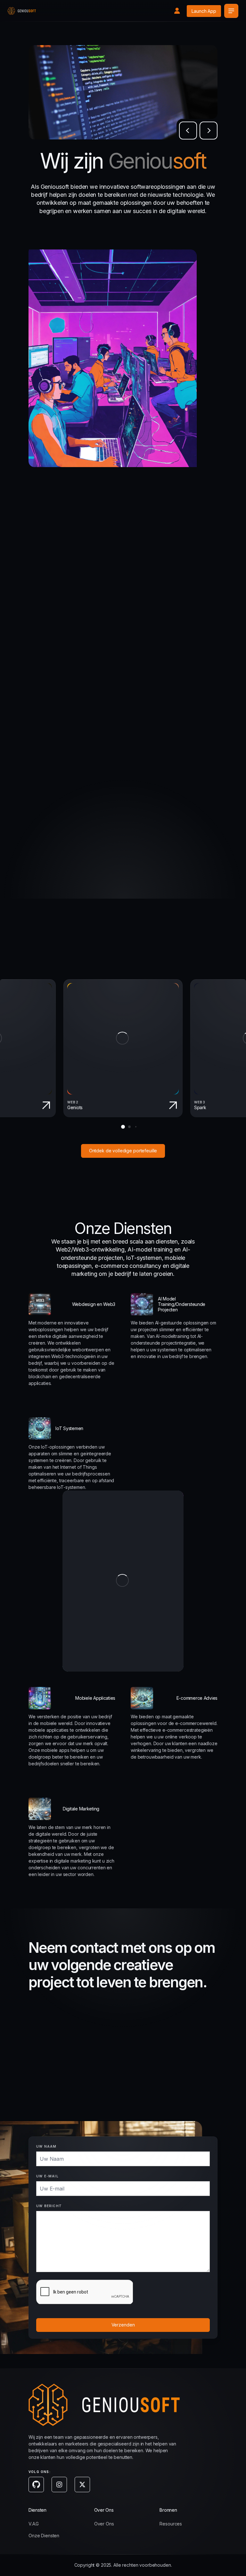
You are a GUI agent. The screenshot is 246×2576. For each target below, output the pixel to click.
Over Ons (104, 2524)
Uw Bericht (49, 2206)
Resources (171, 2524)
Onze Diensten (44, 2536)
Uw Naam (46, 2146)
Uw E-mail (47, 2176)
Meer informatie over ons (180, 865)
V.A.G (34, 2524)
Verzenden (123, 2325)
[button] (188, 131)
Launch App (204, 11)
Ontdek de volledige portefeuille (123, 1151)
